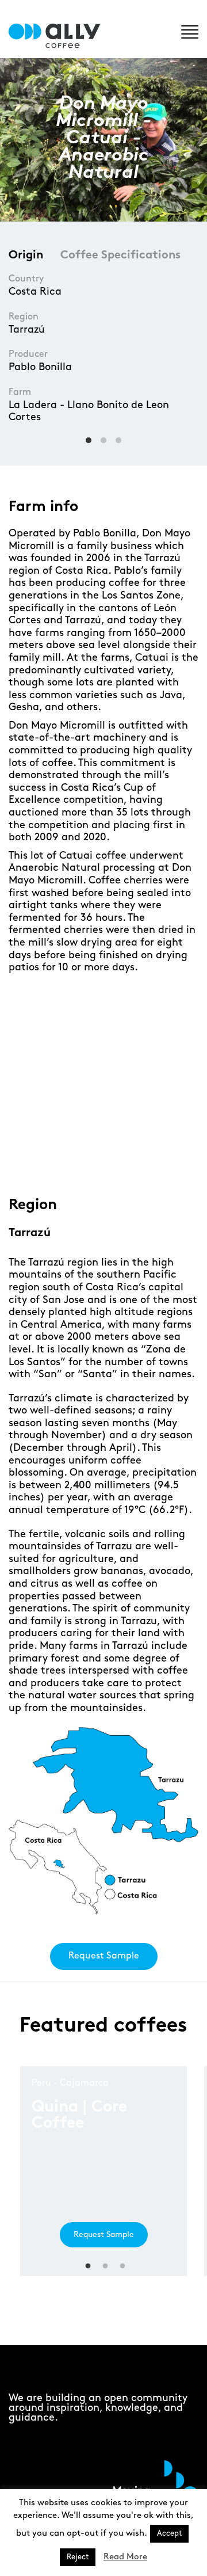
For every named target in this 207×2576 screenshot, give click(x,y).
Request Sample (104, 1956)
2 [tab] (70, 1160)
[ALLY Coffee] (59, 36)
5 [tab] (122, 1160)
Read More (125, 2557)
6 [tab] (139, 1160)
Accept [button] (169, 2533)
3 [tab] (88, 1160)
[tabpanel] (103, 1075)
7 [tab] (157, 1160)
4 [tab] (105, 1160)
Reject (78, 2557)
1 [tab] (53, 1160)
